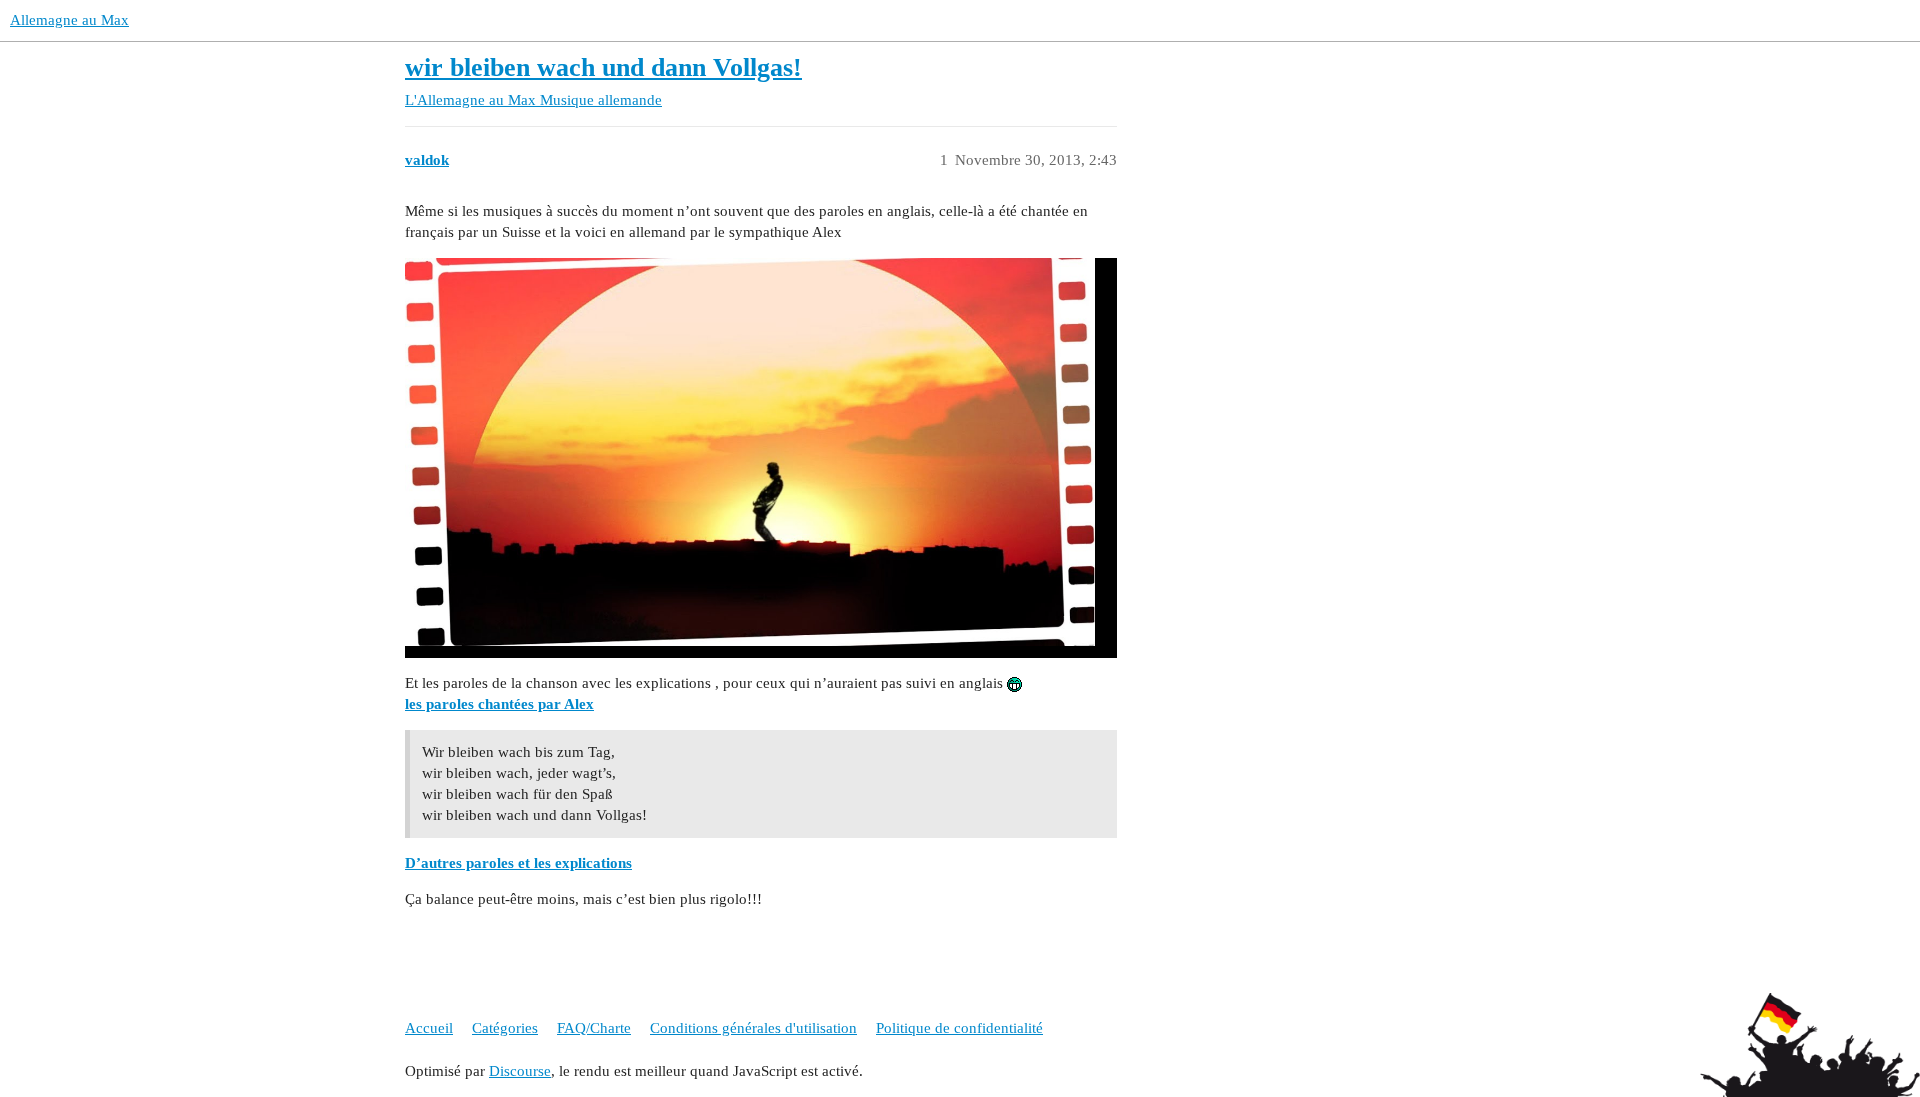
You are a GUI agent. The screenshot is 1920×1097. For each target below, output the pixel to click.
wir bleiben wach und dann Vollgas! (603, 67)
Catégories (505, 1028)
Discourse (520, 1071)
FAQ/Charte (594, 1028)
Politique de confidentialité (959, 1028)
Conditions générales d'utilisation (753, 1028)
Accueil (429, 1028)
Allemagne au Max (69, 20)
